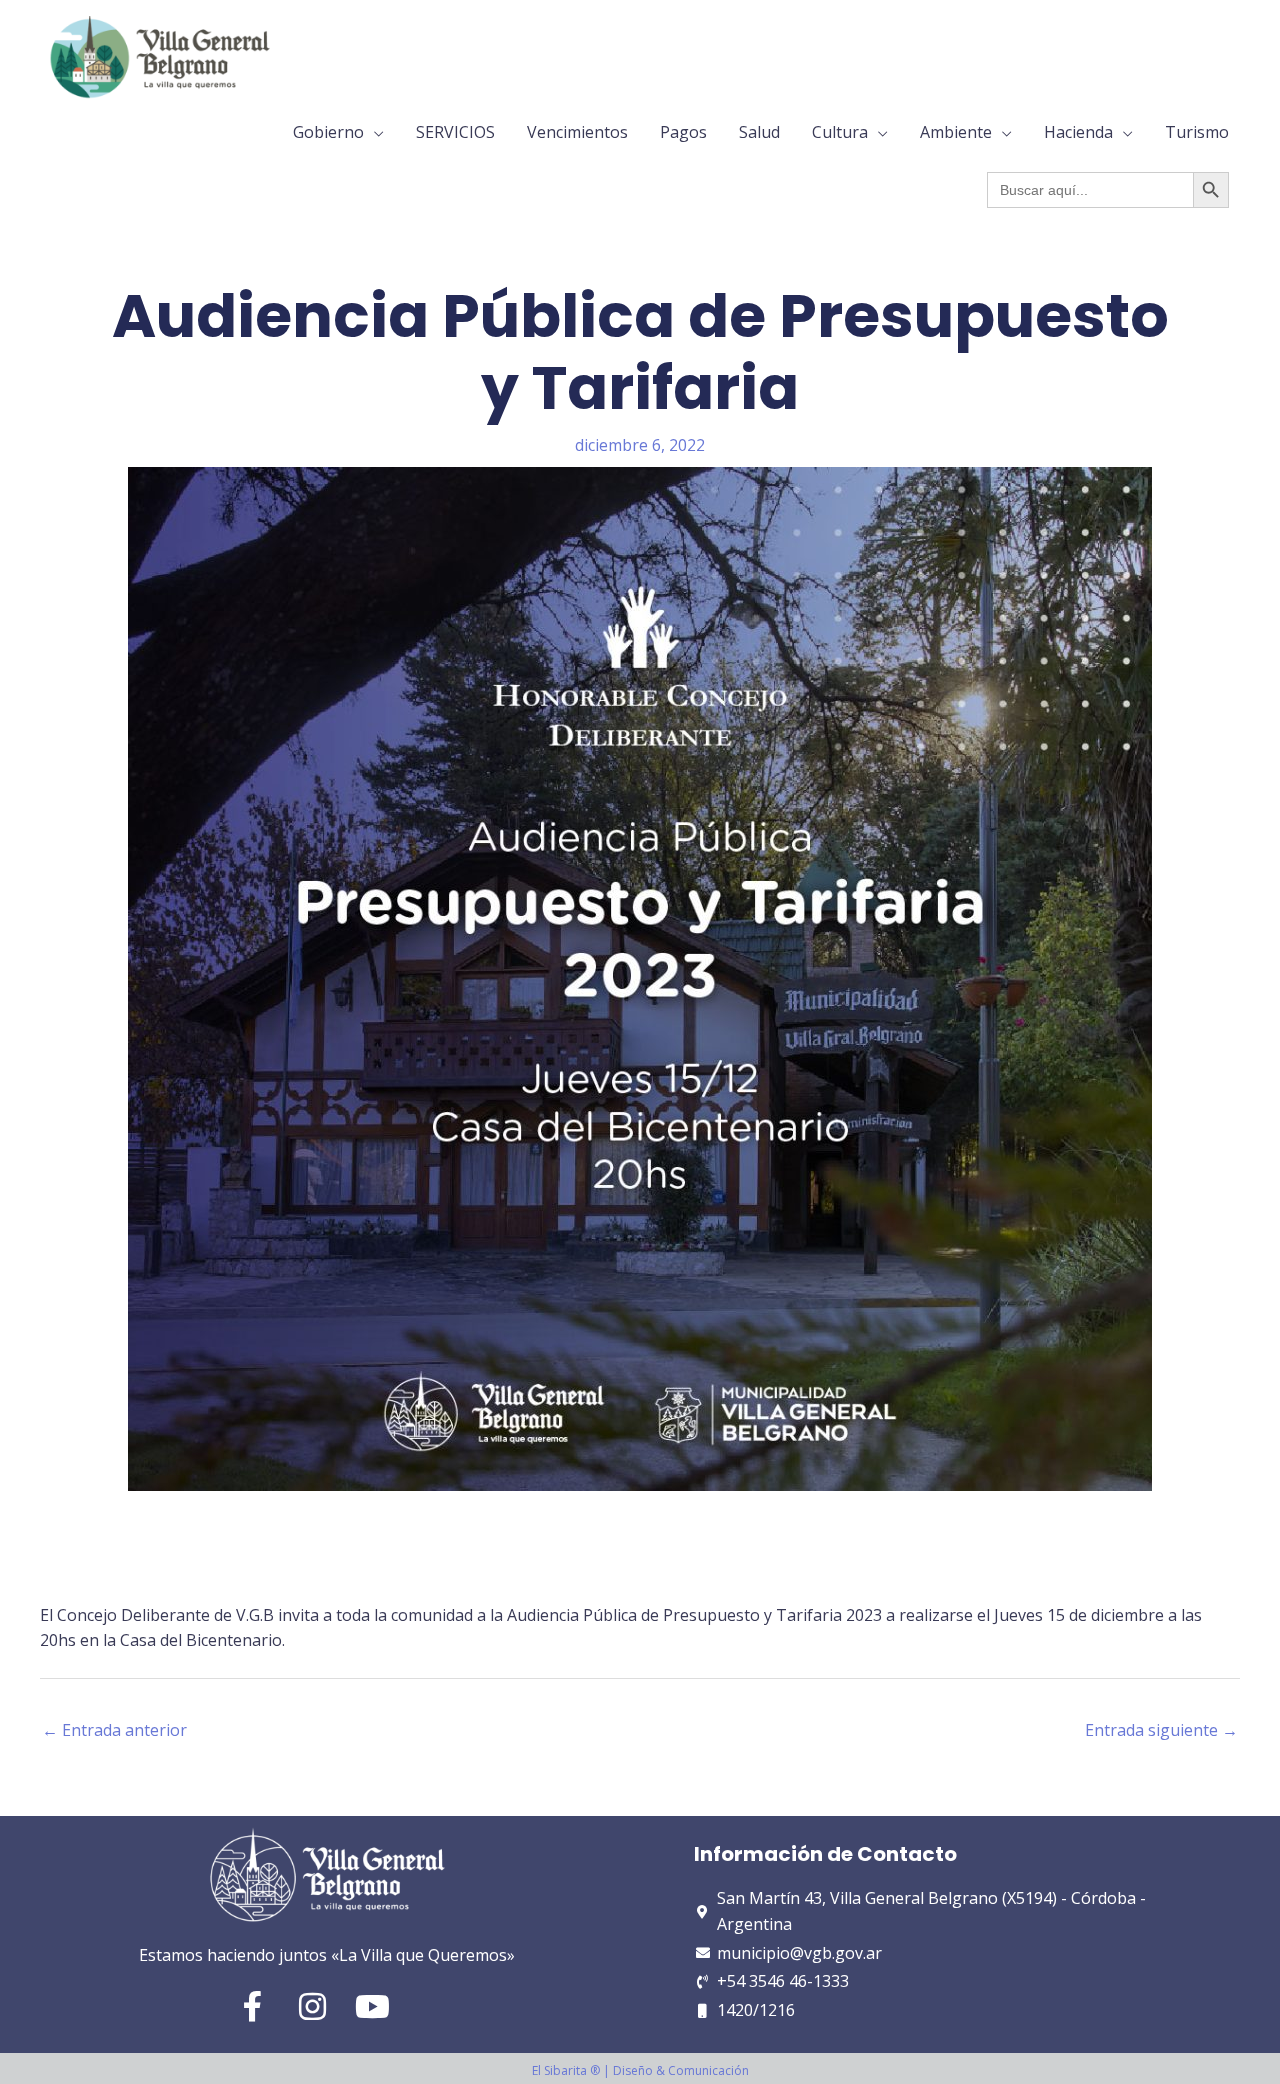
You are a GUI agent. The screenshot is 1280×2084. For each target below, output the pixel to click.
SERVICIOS (455, 132)
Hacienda (1078, 132)
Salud (759, 132)
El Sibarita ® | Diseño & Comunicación (640, 2070)
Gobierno (328, 132)
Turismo (1197, 132)
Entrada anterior (114, 1730)
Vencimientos (577, 132)
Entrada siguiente (1161, 1730)
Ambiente (956, 132)
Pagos (683, 132)
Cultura (840, 132)
